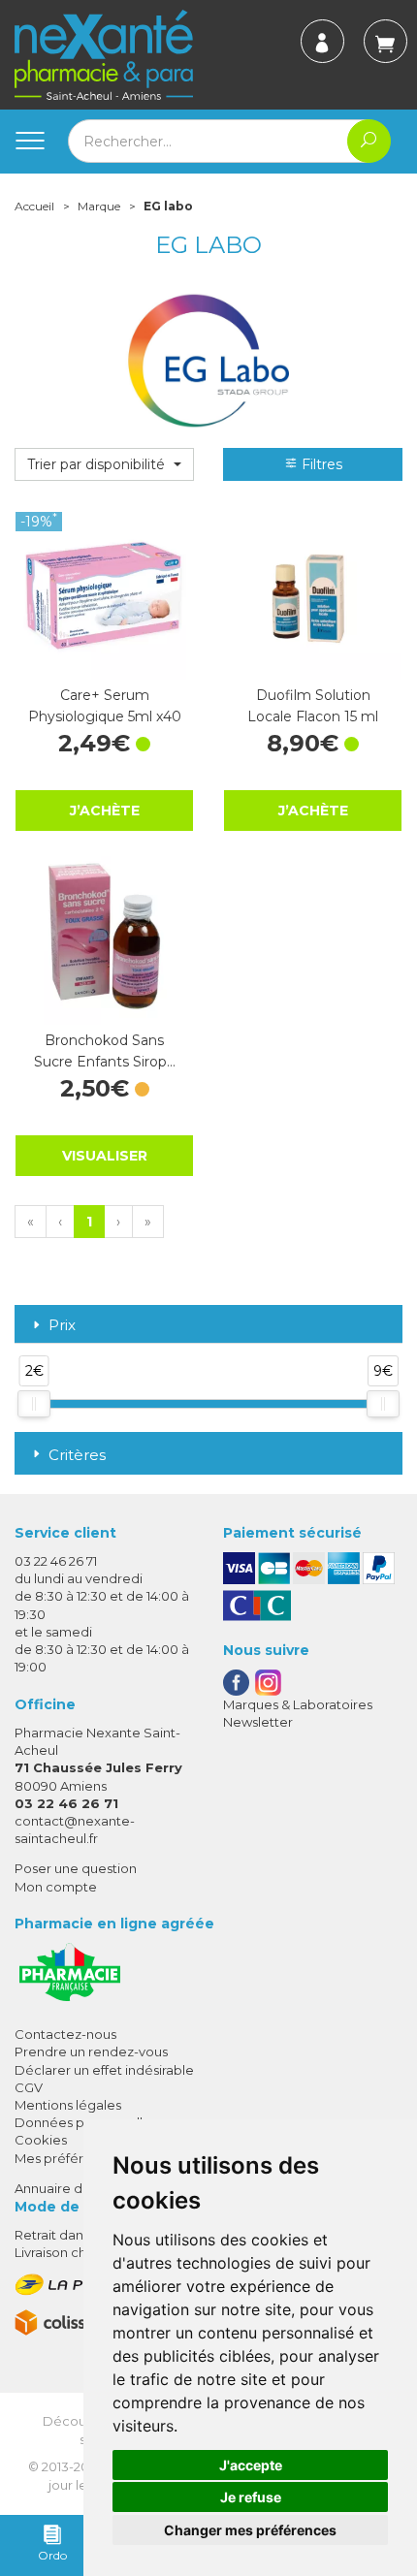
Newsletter (258, 1722)
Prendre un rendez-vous (91, 2051)
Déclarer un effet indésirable (104, 2070)
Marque (99, 206)
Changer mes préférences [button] (250, 2530)
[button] (104, 464)
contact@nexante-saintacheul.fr (75, 1829)
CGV (29, 2087)
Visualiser (105, 1156)
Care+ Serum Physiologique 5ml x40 (105, 706)
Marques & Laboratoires (298, 1704)
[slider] (34, 1404)
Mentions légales (68, 2105)
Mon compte (56, 1887)
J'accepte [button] (251, 2465)
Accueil (34, 206)
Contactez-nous (65, 2034)
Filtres (320, 464)
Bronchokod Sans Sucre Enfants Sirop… (105, 1051)
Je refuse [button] (251, 2497)
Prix (62, 1326)
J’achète (105, 811)
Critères (77, 1455)
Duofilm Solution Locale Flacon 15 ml (313, 706)
